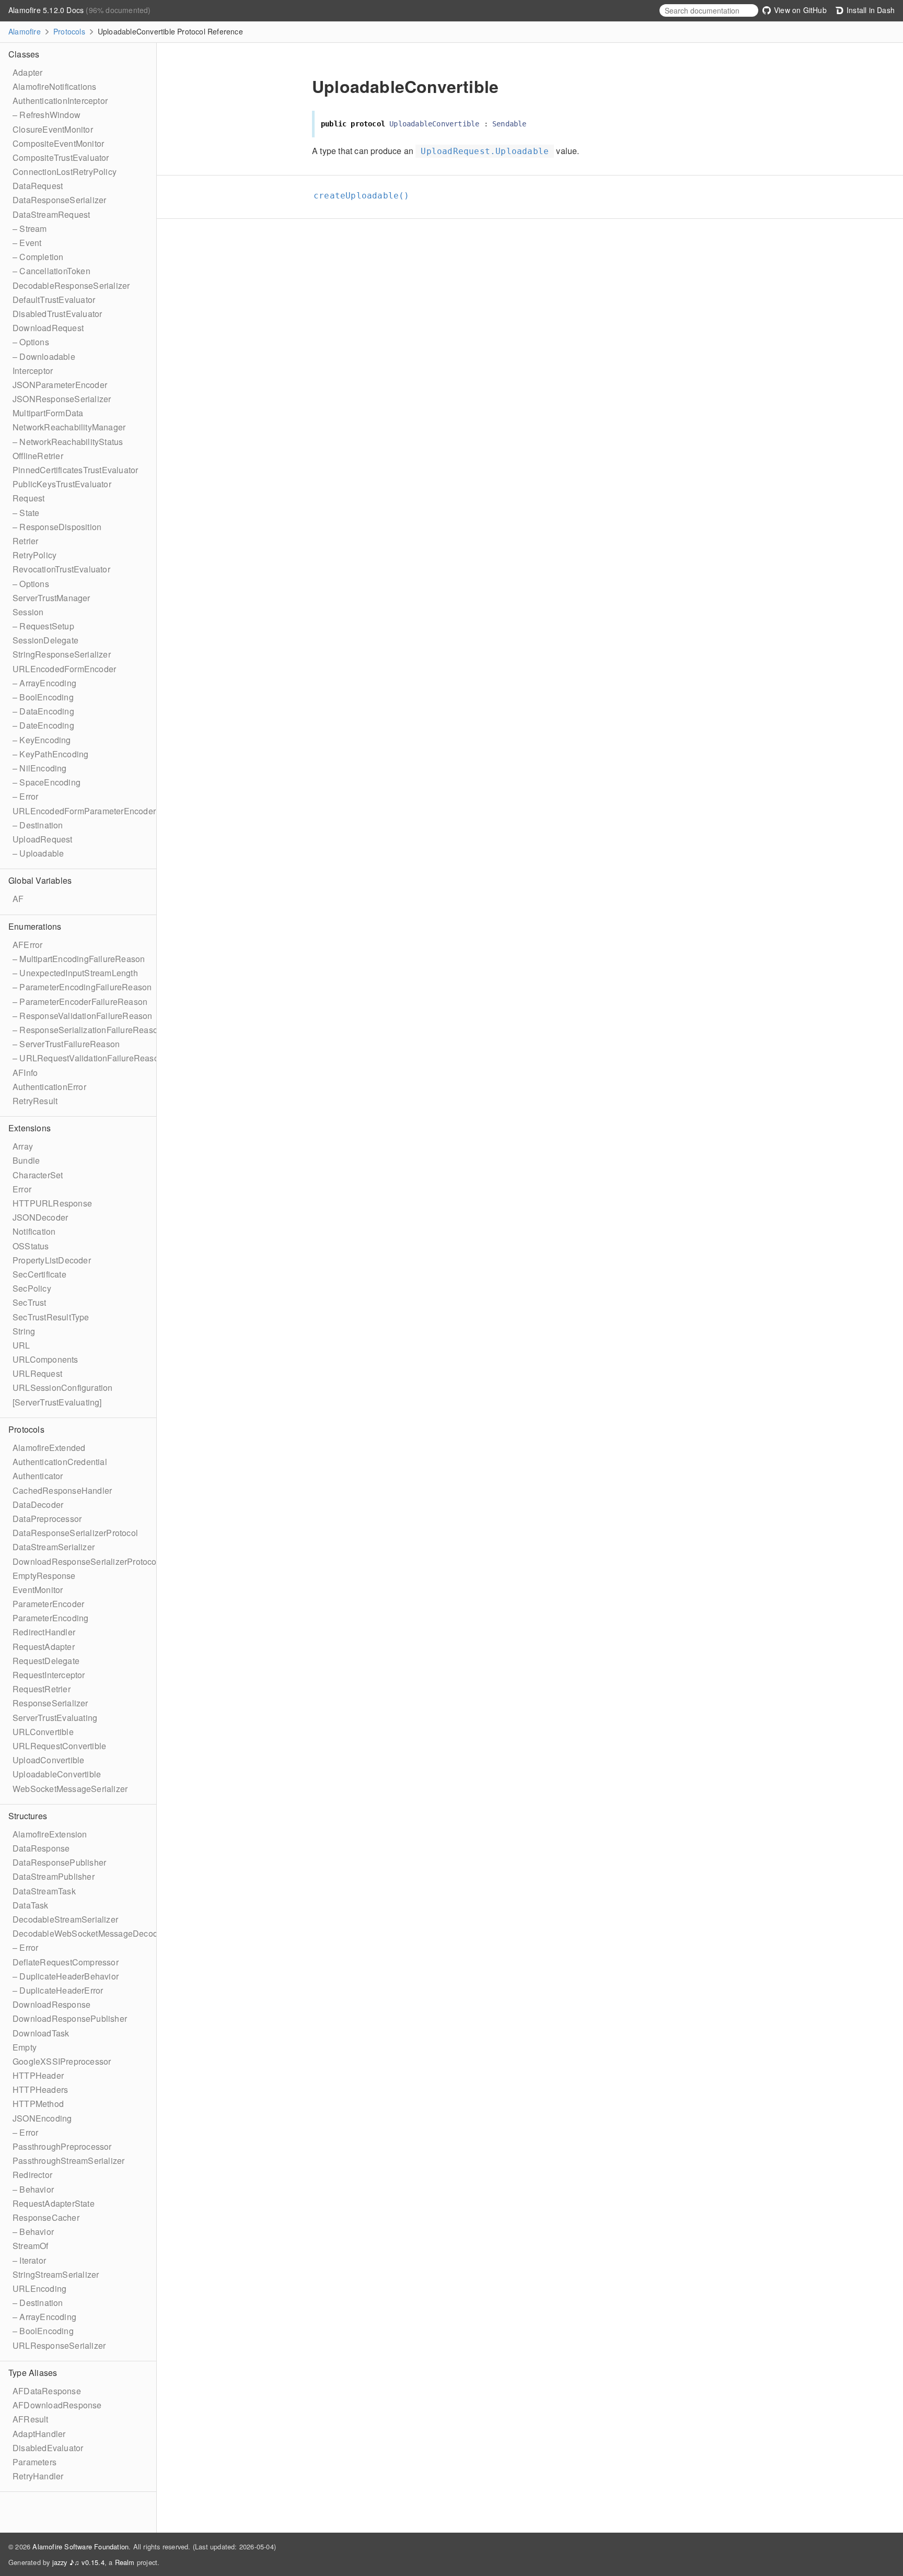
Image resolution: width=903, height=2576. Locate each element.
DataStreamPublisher (54, 1876)
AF (18, 899)
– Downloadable (44, 356)
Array (23, 1146)
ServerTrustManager (51, 598)
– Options (31, 342)
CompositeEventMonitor (58, 143)
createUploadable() (366, 196)
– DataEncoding (43, 711)
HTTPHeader (38, 2075)
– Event (27, 243)
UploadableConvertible (57, 1774)
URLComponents (45, 1359)
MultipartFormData (48, 413)
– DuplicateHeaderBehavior (66, 1976)
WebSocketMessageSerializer (70, 1789)
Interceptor (33, 371)
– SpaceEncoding (47, 782)
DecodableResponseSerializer (71, 285)
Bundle (26, 1160)
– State (26, 513)
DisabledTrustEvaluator (57, 314)
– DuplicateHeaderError (58, 1990)
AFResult (31, 2419)
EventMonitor (38, 1590)
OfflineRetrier (38, 456)
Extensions (30, 1128)
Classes (24, 54)
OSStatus (31, 1246)
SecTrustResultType (51, 1317)
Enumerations (35, 926)
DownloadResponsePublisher (70, 2018)
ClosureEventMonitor (53, 129)
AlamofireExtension (50, 1834)
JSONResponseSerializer (62, 399)
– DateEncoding (43, 725)
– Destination (38, 825)
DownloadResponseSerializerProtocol (86, 1561)
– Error (25, 796)
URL (21, 1345)
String (24, 1331)
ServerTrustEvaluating (55, 1718)
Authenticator (38, 1476)
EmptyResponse (44, 1576)
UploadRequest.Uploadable (485, 151)
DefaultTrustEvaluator (54, 300)
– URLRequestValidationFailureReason (88, 1058)
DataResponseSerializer (59, 200)
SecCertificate (39, 1274)
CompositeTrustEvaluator (61, 157)
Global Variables (40, 880)
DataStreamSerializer (54, 1547)
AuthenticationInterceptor (60, 101)
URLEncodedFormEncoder (64, 669)
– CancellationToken (51, 271)
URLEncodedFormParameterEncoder (84, 811)
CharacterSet (38, 1175)
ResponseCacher (46, 2217)
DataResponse (41, 1848)
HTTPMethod (38, 2104)
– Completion (38, 257)
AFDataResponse (47, 2391)
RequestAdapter (44, 1647)
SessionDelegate (45, 640)
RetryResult (35, 1101)
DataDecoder (38, 1504)
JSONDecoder (40, 1217)
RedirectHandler (44, 1632)
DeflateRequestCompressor (66, 1962)
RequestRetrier (42, 1689)
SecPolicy (32, 1288)
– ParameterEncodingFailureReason (82, 987)
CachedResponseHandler (62, 1490)
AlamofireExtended (49, 1448)
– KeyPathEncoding (50, 754)
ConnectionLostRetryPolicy (65, 172)
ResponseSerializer (50, 1703)
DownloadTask (41, 2033)
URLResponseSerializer (59, 2345)
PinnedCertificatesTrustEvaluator (75, 470)
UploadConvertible (48, 1760)
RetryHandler (38, 2476)
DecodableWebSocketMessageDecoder (89, 1933)
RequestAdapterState (54, 2203)
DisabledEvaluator (48, 2448)
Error (22, 1189)
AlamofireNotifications (54, 86)
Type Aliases (33, 2373)
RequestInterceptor (49, 1675)
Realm (125, 2562)
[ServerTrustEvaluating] (57, 1402)
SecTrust (30, 1302)
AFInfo (25, 1073)
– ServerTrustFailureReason (66, 1044)
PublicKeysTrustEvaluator (62, 484)
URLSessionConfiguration (63, 1387)
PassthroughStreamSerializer (68, 2161)
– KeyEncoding (42, 740)
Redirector (32, 2175)
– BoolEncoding (43, 697)
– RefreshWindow (47, 115)
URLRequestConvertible (59, 1746)
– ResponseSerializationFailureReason (88, 1030)
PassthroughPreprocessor (62, 2146)
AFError (27, 945)
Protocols (69, 31)
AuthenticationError (49, 1087)
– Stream (30, 229)
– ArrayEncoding (44, 683)
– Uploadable (38, 853)
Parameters (34, 2462)
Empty (25, 2047)
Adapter (27, 72)
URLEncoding (39, 2288)
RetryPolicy (34, 555)
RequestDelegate (46, 1661)
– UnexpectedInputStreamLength (75, 973)
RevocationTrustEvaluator (61, 569)
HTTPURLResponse (52, 1203)
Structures (28, 1816)
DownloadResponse (51, 2004)
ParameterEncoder (48, 1604)
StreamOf (31, 2246)
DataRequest (38, 186)
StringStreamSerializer (56, 2274)
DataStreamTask (44, 1891)
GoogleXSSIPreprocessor (62, 2061)
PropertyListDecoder (52, 1260)
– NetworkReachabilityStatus (68, 442)
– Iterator (29, 2260)
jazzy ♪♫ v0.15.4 (78, 2562)
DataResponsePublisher (59, 1862)
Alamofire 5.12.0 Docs (47, 10)
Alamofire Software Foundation (80, 2546)
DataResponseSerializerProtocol (75, 1533)
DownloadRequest (48, 328)
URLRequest (37, 1373)
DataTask (31, 1905)
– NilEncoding (40, 768)
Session (28, 612)
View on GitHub (799, 10)
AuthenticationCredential (60, 1462)
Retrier (25, 541)
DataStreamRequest (51, 214)
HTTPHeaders (40, 2089)
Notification (34, 1231)
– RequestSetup (43, 626)
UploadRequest (43, 839)
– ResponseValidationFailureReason (83, 1016)
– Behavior (33, 2189)
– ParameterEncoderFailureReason (80, 1002)
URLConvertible (43, 1732)
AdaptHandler (39, 2434)
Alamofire (25, 31)
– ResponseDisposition (57, 527)
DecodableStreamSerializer (65, 1919)
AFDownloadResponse (57, 2405)
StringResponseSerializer (62, 654)
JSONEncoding (42, 2118)
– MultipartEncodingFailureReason (79, 959)
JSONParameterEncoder (60, 385)
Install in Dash (870, 10)
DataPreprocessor (47, 1519)
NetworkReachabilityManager (69, 427)
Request (28, 498)
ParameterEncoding (50, 1618)
